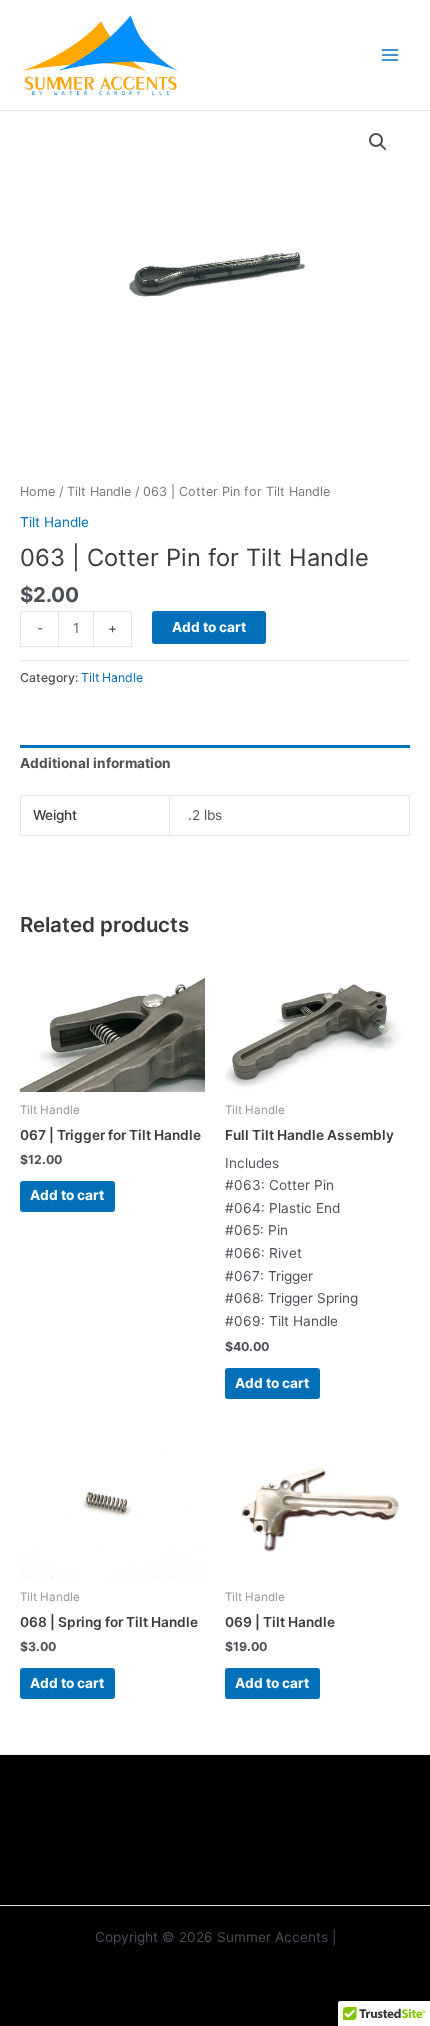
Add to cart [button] (67, 1195)
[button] (378, 142)
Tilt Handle (99, 491)
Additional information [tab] (95, 763)
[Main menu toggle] (390, 54)
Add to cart (209, 627)
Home (37, 491)
